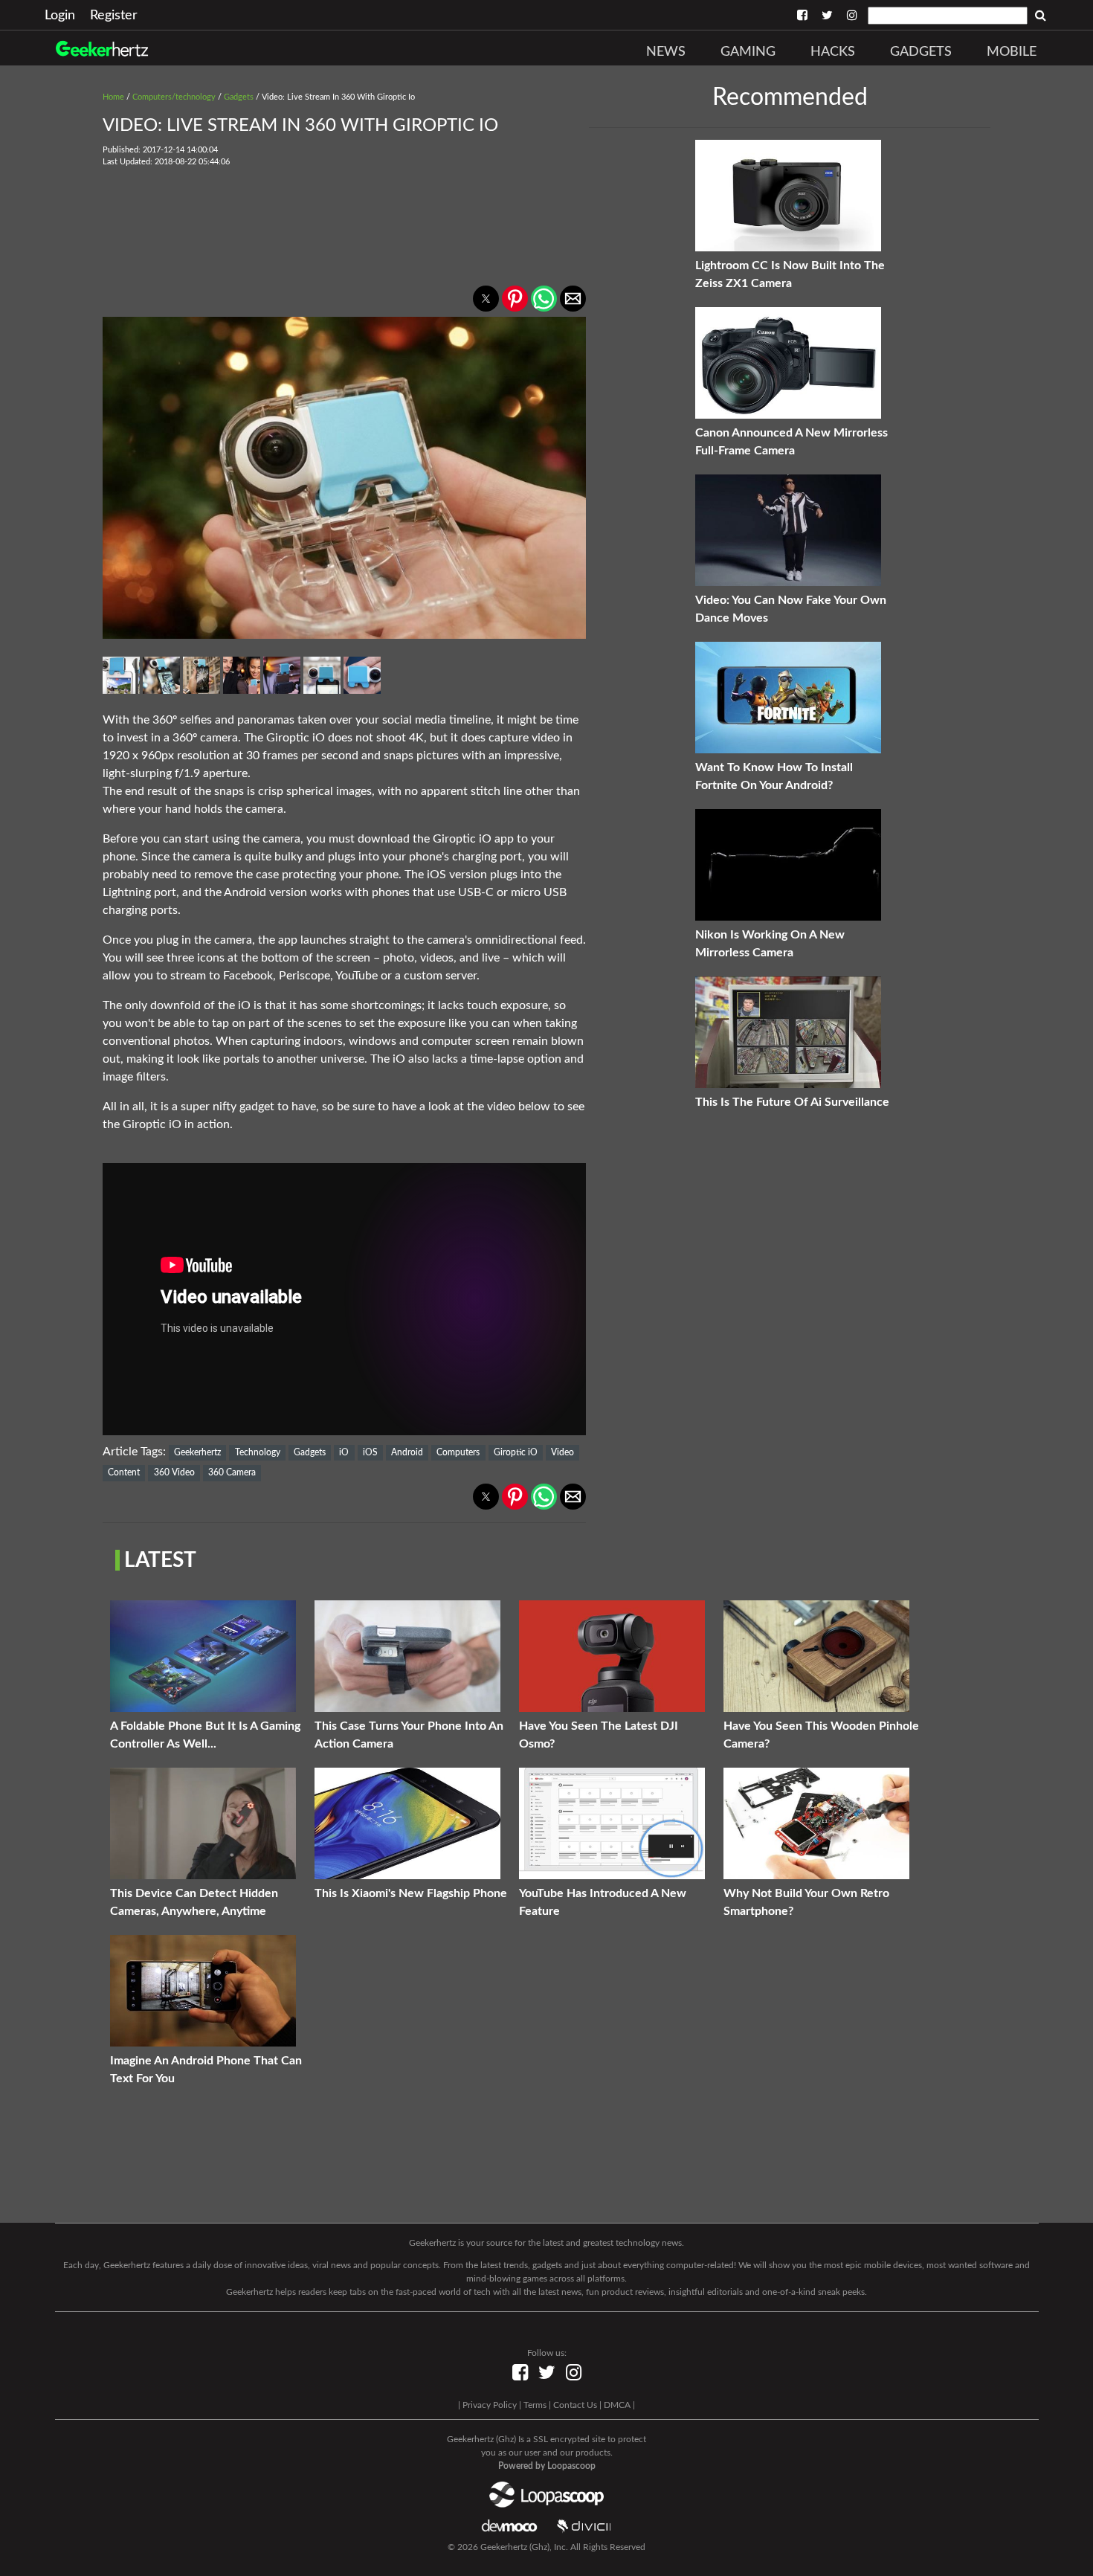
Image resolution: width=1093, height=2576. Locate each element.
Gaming (748, 52)
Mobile (1012, 52)
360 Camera (232, 1472)
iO (344, 1452)
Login (60, 16)
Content (124, 1472)
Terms (535, 2405)
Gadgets (921, 52)
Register (114, 16)
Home (113, 97)
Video (562, 1452)
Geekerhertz (197, 1452)
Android (407, 1452)
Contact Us (575, 2405)
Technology (258, 1452)
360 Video (174, 1472)
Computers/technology (174, 97)
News (666, 52)
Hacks (833, 52)
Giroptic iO (516, 1452)
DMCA (617, 2405)
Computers (458, 1452)
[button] (486, 299)
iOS (370, 1452)
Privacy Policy (490, 2405)
